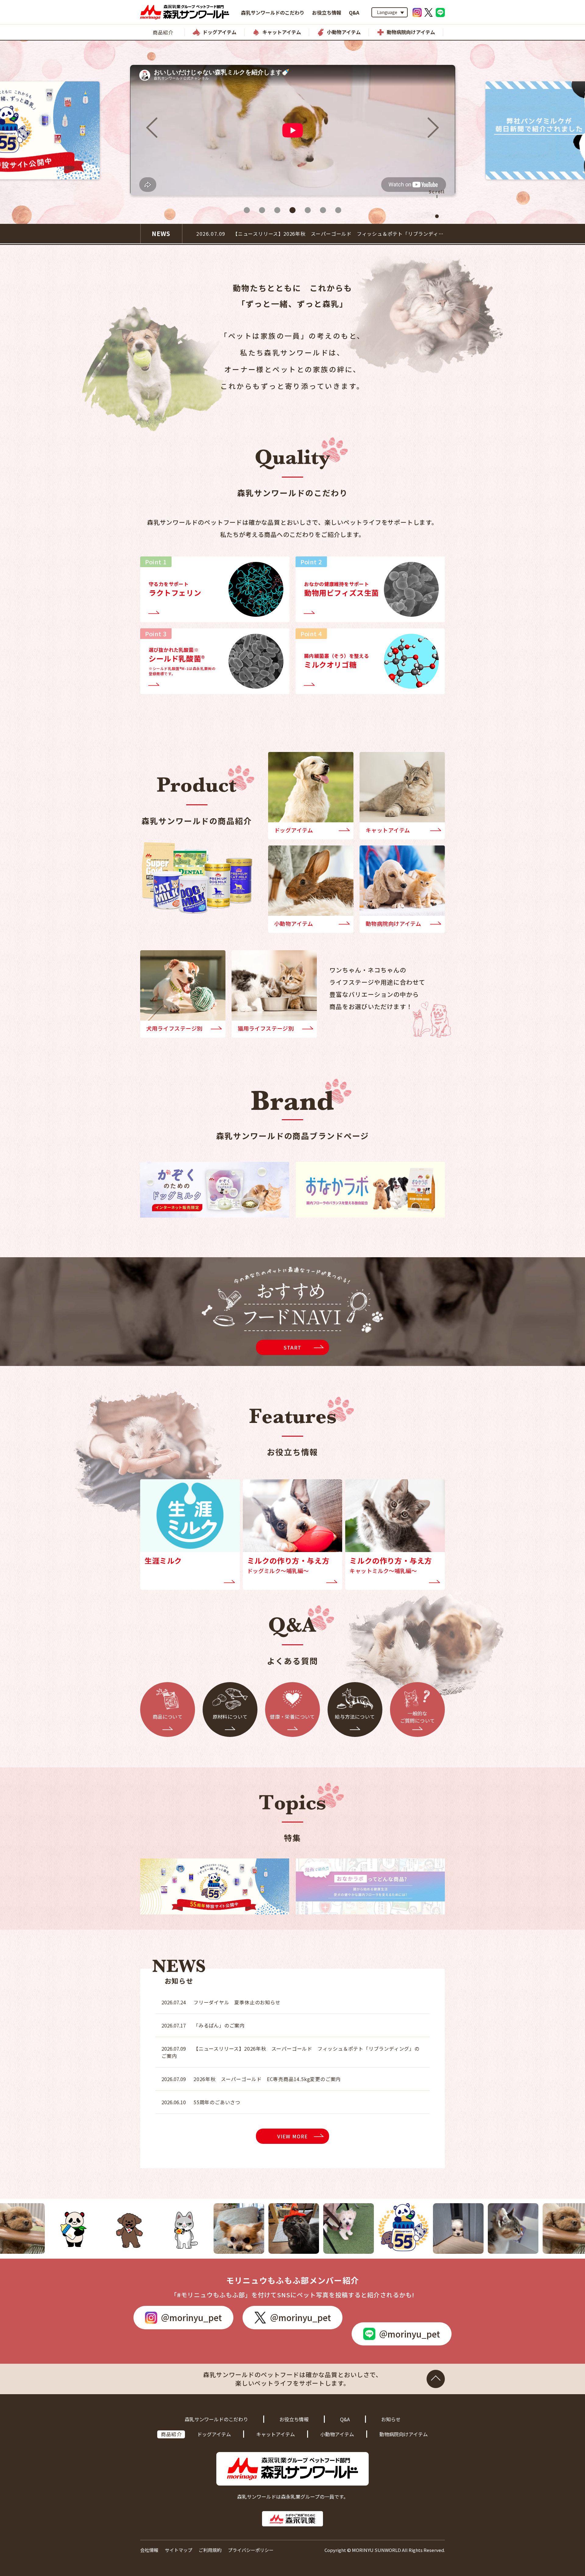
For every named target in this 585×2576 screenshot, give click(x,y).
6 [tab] (323, 210)
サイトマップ (179, 2550)
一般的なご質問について (418, 1717)
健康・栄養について (292, 1717)
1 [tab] (247, 210)
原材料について (230, 1717)
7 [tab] (338, 210)
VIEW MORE (293, 2136)
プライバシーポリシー (251, 2550)
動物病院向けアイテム (404, 2434)
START (292, 1347)
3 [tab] (277, 210)
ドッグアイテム (214, 2434)
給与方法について (355, 1717)
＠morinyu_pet (191, 2317)
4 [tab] (292, 210)
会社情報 (149, 2550)
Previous (152, 128)
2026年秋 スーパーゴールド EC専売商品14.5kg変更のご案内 (251, 2079)
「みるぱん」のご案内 (240, 234)
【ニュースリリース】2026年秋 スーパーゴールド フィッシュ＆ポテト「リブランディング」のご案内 (291, 2052)
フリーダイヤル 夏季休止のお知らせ (221, 2002)
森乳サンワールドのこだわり (273, 12)
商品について (168, 1717)
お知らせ (391, 2419)
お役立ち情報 (327, 12)
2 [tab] (262, 210)
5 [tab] (308, 210)
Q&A (354, 12)
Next (433, 128)
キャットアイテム (276, 2434)
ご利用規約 (210, 2550)
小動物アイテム (337, 2434)
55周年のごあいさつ (201, 2102)
